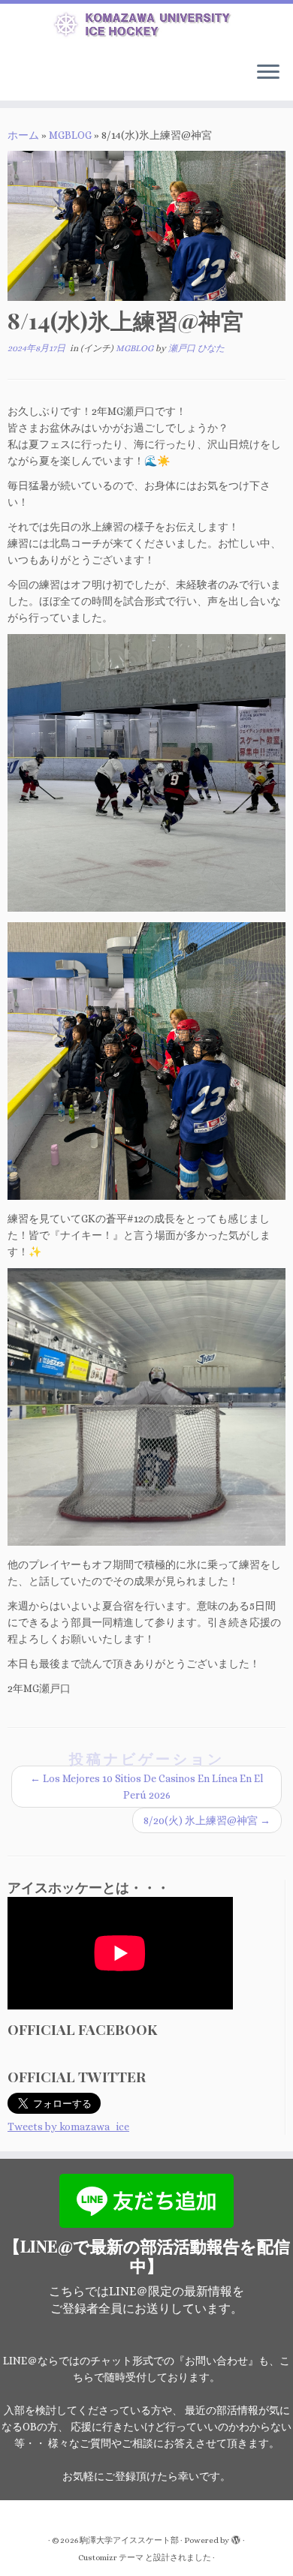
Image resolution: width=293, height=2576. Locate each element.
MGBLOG (70, 135)
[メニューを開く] (268, 74)
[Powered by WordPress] (236, 2538)
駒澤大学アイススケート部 (129, 2540)
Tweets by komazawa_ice (68, 2127)
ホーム (23, 135)
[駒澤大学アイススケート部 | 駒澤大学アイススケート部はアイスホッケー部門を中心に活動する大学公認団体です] (146, 27)
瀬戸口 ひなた (196, 348)
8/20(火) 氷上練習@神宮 (207, 1820)
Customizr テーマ (111, 2558)
